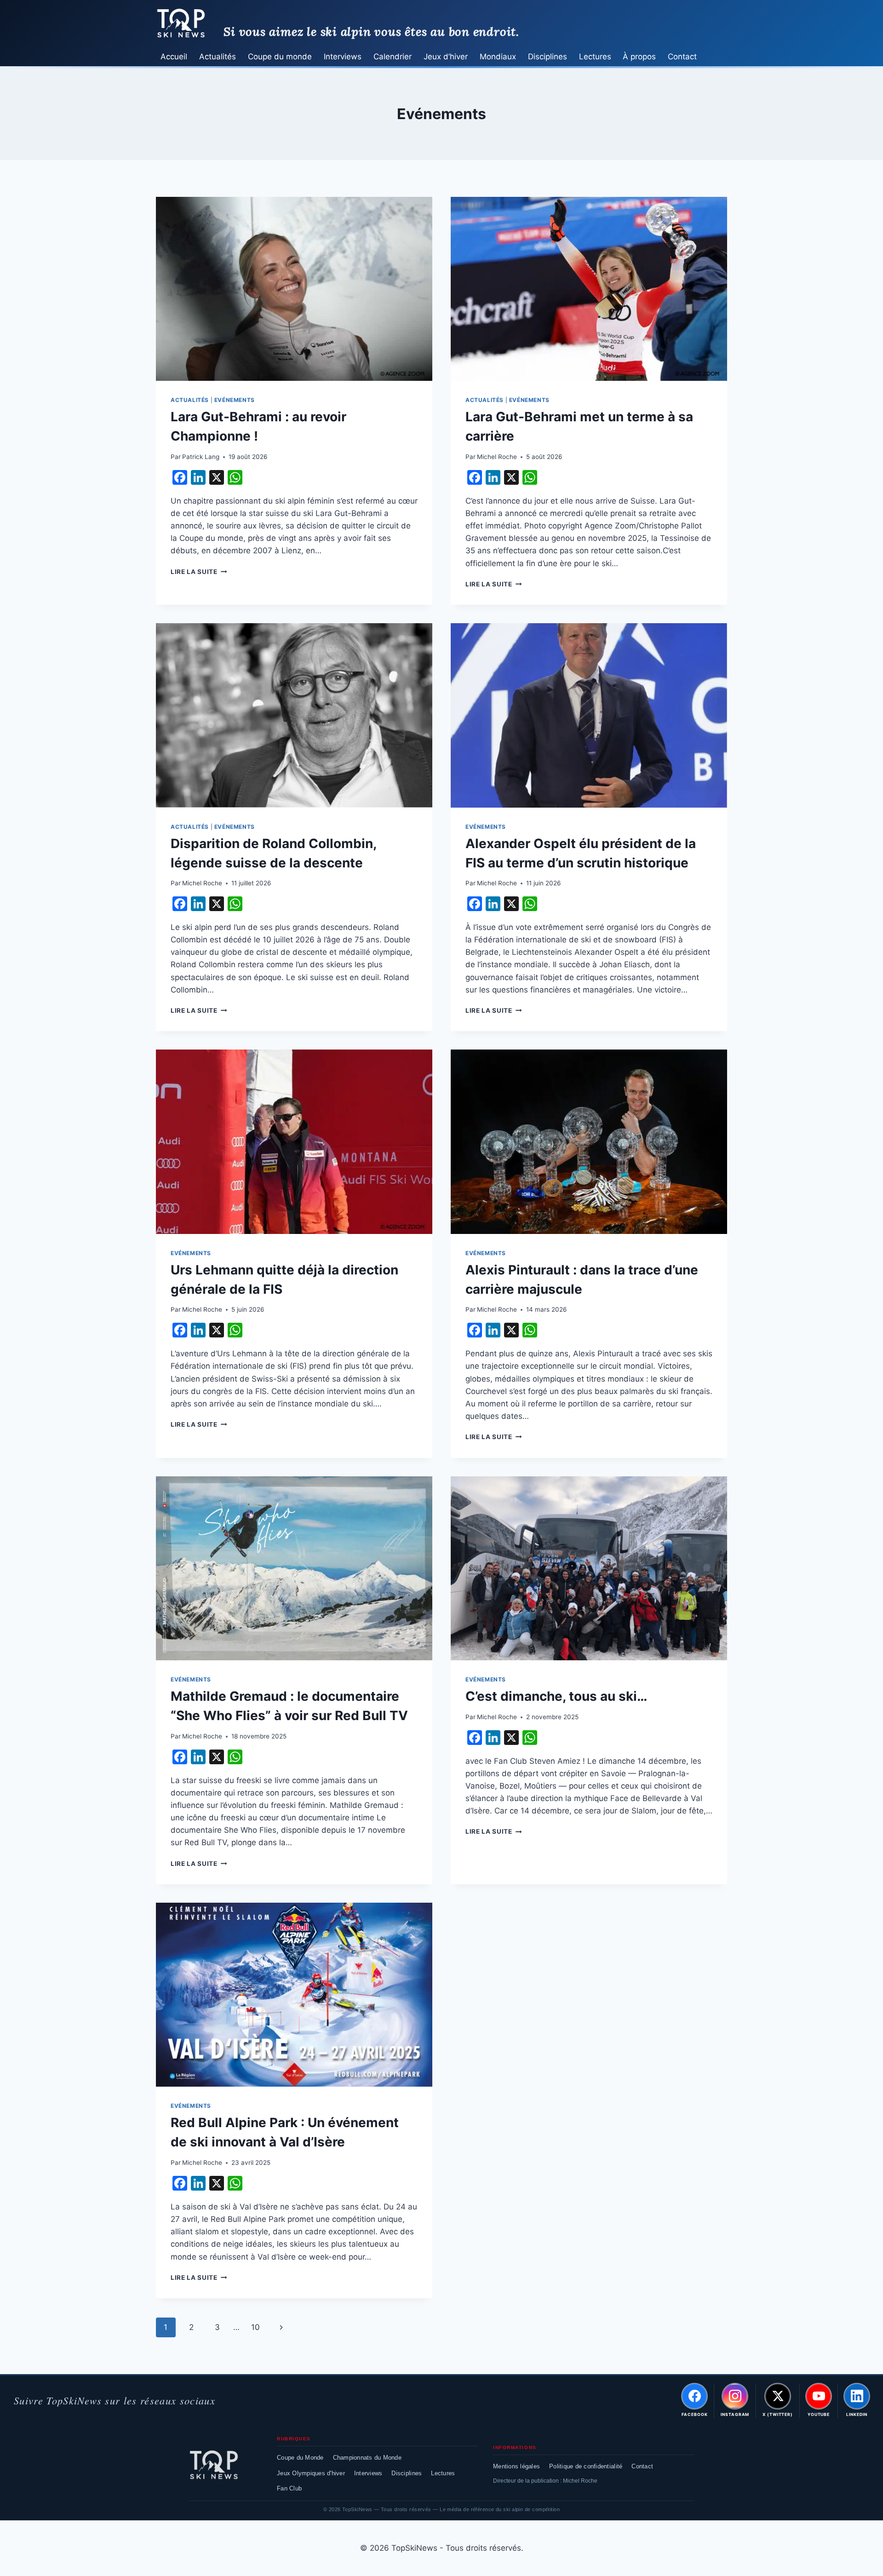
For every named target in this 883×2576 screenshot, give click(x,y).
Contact (682, 57)
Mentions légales (516, 2466)
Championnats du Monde (367, 2458)
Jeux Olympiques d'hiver (311, 2473)
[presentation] (294, 289)
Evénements (235, 400)
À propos (639, 57)
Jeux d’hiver (446, 57)
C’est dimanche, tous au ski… (556, 1696)
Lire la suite (199, 572)
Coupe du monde (280, 57)
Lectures (595, 57)
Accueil (174, 57)
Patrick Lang (201, 457)
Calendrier (393, 57)
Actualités (218, 57)
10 (255, 2327)
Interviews (343, 57)
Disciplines (548, 57)
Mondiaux (498, 57)
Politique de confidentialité (586, 2466)
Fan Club (289, 2488)
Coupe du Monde (300, 2458)
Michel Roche (497, 457)
